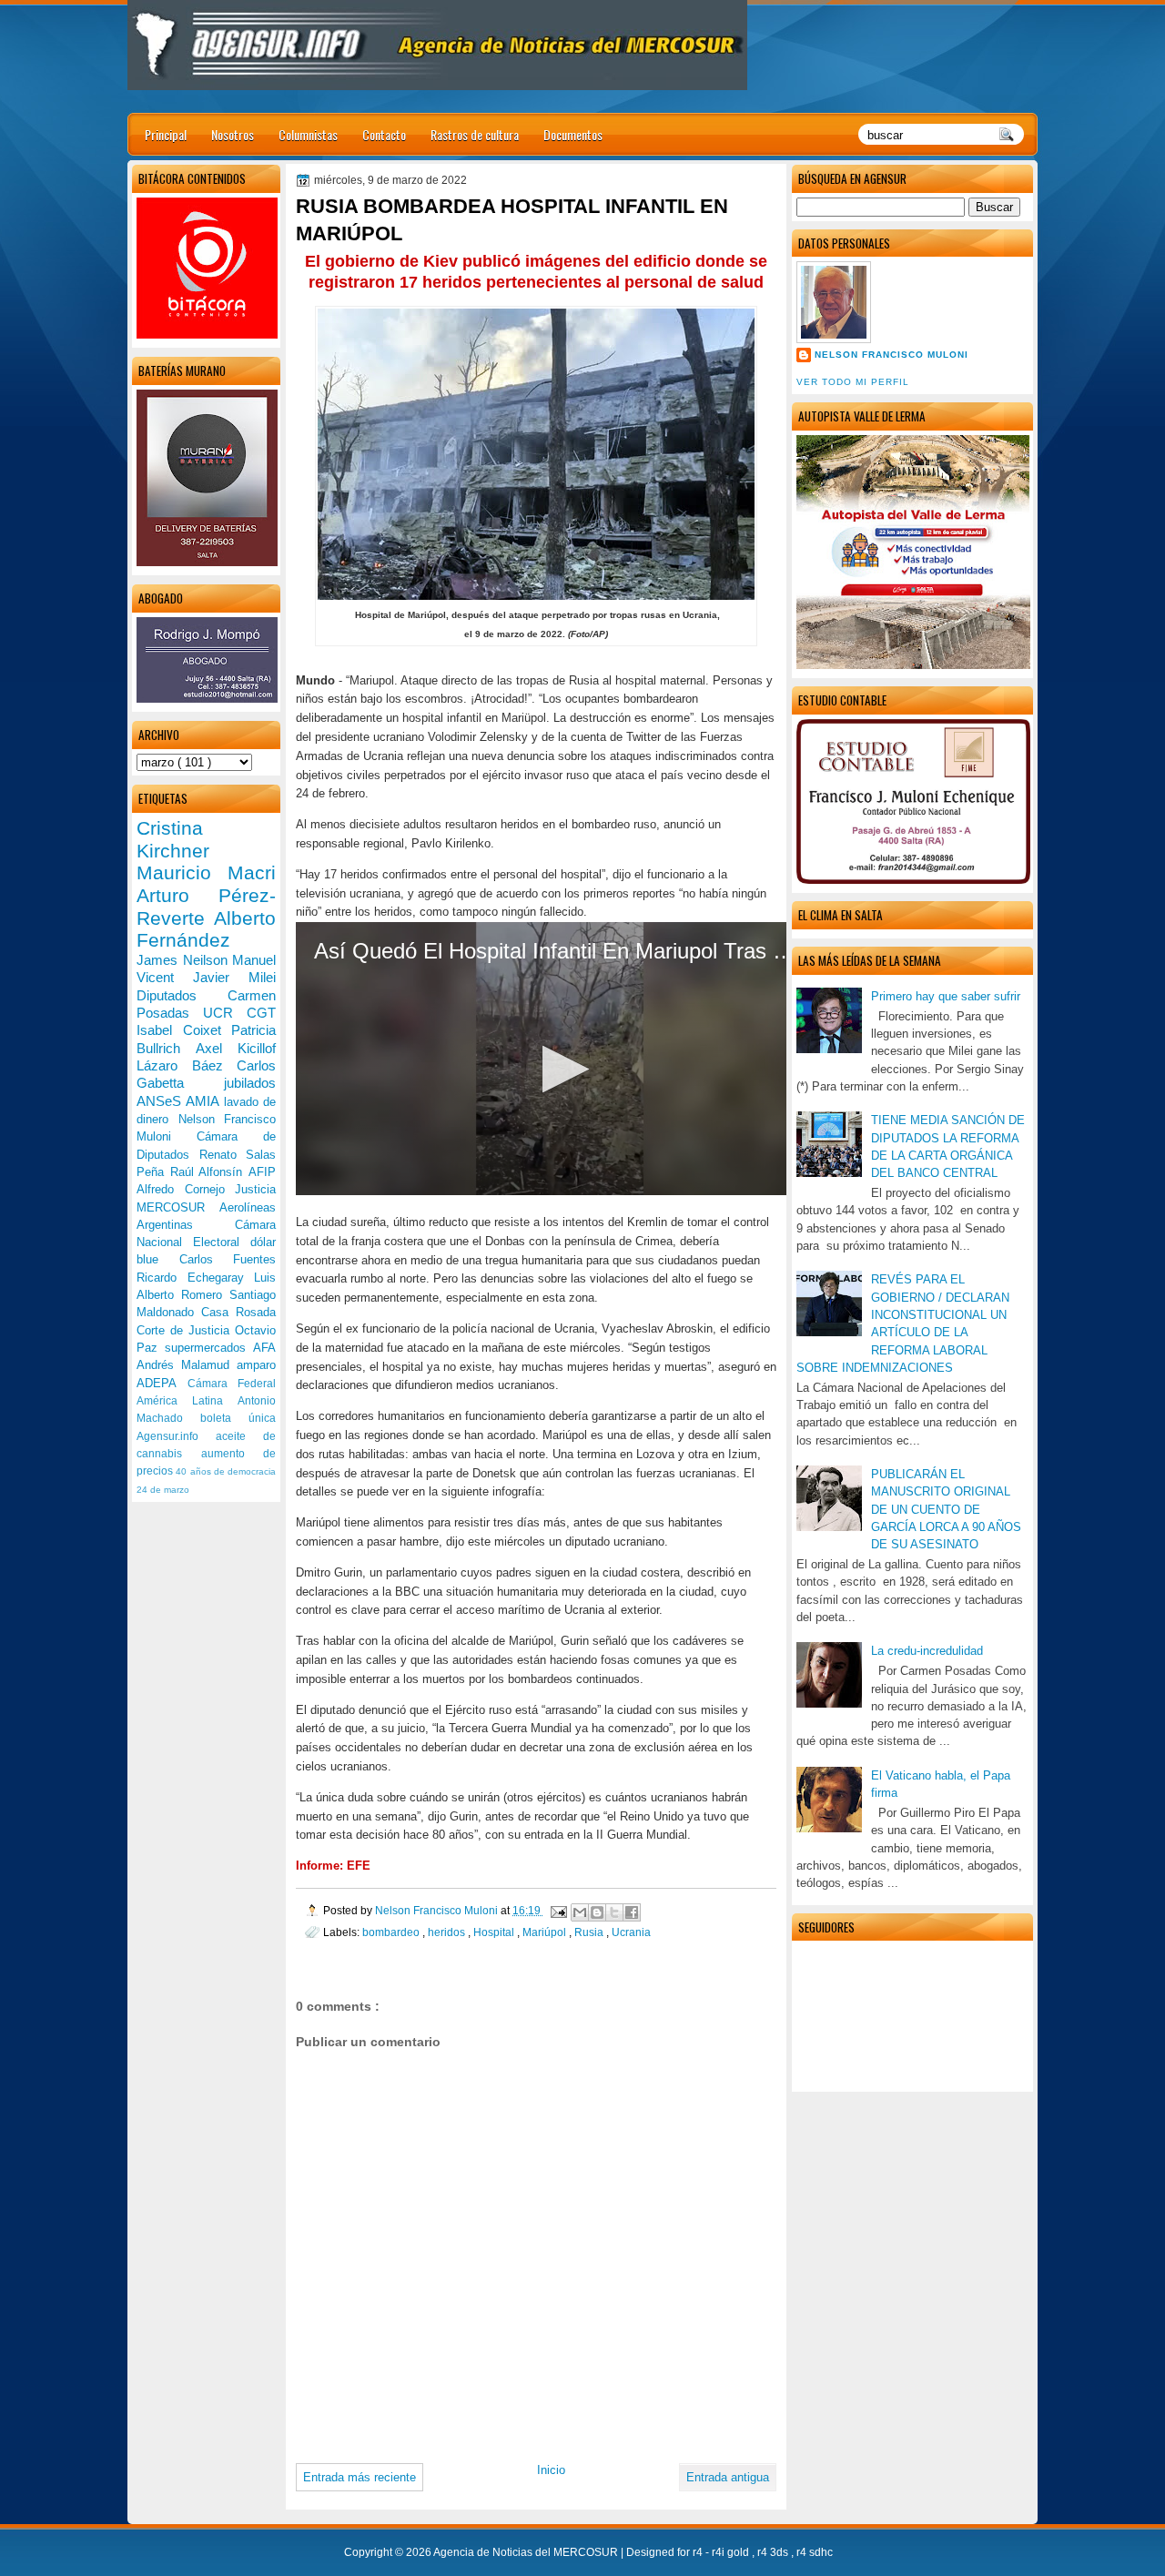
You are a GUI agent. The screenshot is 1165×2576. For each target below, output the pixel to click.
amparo (256, 1365)
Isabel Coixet (184, 1030)
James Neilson (184, 960)
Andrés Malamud (187, 1365)
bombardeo (392, 1932)
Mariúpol (546, 1932)
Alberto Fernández (206, 929)
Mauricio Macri (206, 872)
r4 (699, 2552)
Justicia (255, 1189)
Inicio (551, 2470)
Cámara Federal (232, 1384)
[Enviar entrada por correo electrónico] (557, 1910)
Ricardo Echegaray (195, 1278)
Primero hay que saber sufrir (946, 996)
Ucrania (631, 1932)
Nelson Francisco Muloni (891, 355)
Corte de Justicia (186, 1330)
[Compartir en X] (614, 1912)
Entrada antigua (728, 2477)
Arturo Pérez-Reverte (206, 907)
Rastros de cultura (475, 134)
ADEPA (162, 1383)
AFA (264, 1348)
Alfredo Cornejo (186, 1189)
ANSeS (161, 1101)
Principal (166, 134)
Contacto (384, 134)
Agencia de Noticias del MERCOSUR (527, 2552)
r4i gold (732, 2552)
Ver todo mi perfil (853, 382)
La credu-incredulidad (927, 1651)
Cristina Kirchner (173, 839)
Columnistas (308, 134)
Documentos (573, 134)
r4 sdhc (815, 2552)
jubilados (250, 1083)
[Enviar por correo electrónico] (580, 1912)
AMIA (204, 1101)
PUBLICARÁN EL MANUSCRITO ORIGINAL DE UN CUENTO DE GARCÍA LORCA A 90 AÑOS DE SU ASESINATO (946, 1509)
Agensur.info (176, 1436)
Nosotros (233, 134)
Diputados (182, 995)
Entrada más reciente (360, 2477)
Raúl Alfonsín (209, 1172)
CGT (261, 1013)
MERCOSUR (178, 1207)
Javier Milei (234, 977)
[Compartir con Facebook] (632, 1912)
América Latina (187, 1401)
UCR (225, 1013)
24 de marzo (163, 1490)
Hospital (495, 1932)
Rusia (590, 1932)
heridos (448, 1932)
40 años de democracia (226, 1471)
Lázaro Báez (187, 1065)
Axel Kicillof (236, 1048)
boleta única (238, 1418)
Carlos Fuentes (228, 1259)
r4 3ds (774, 2552)
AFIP (262, 1172)
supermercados (209, 1348)
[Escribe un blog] (597, 1912)
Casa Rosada (238, 1312)
